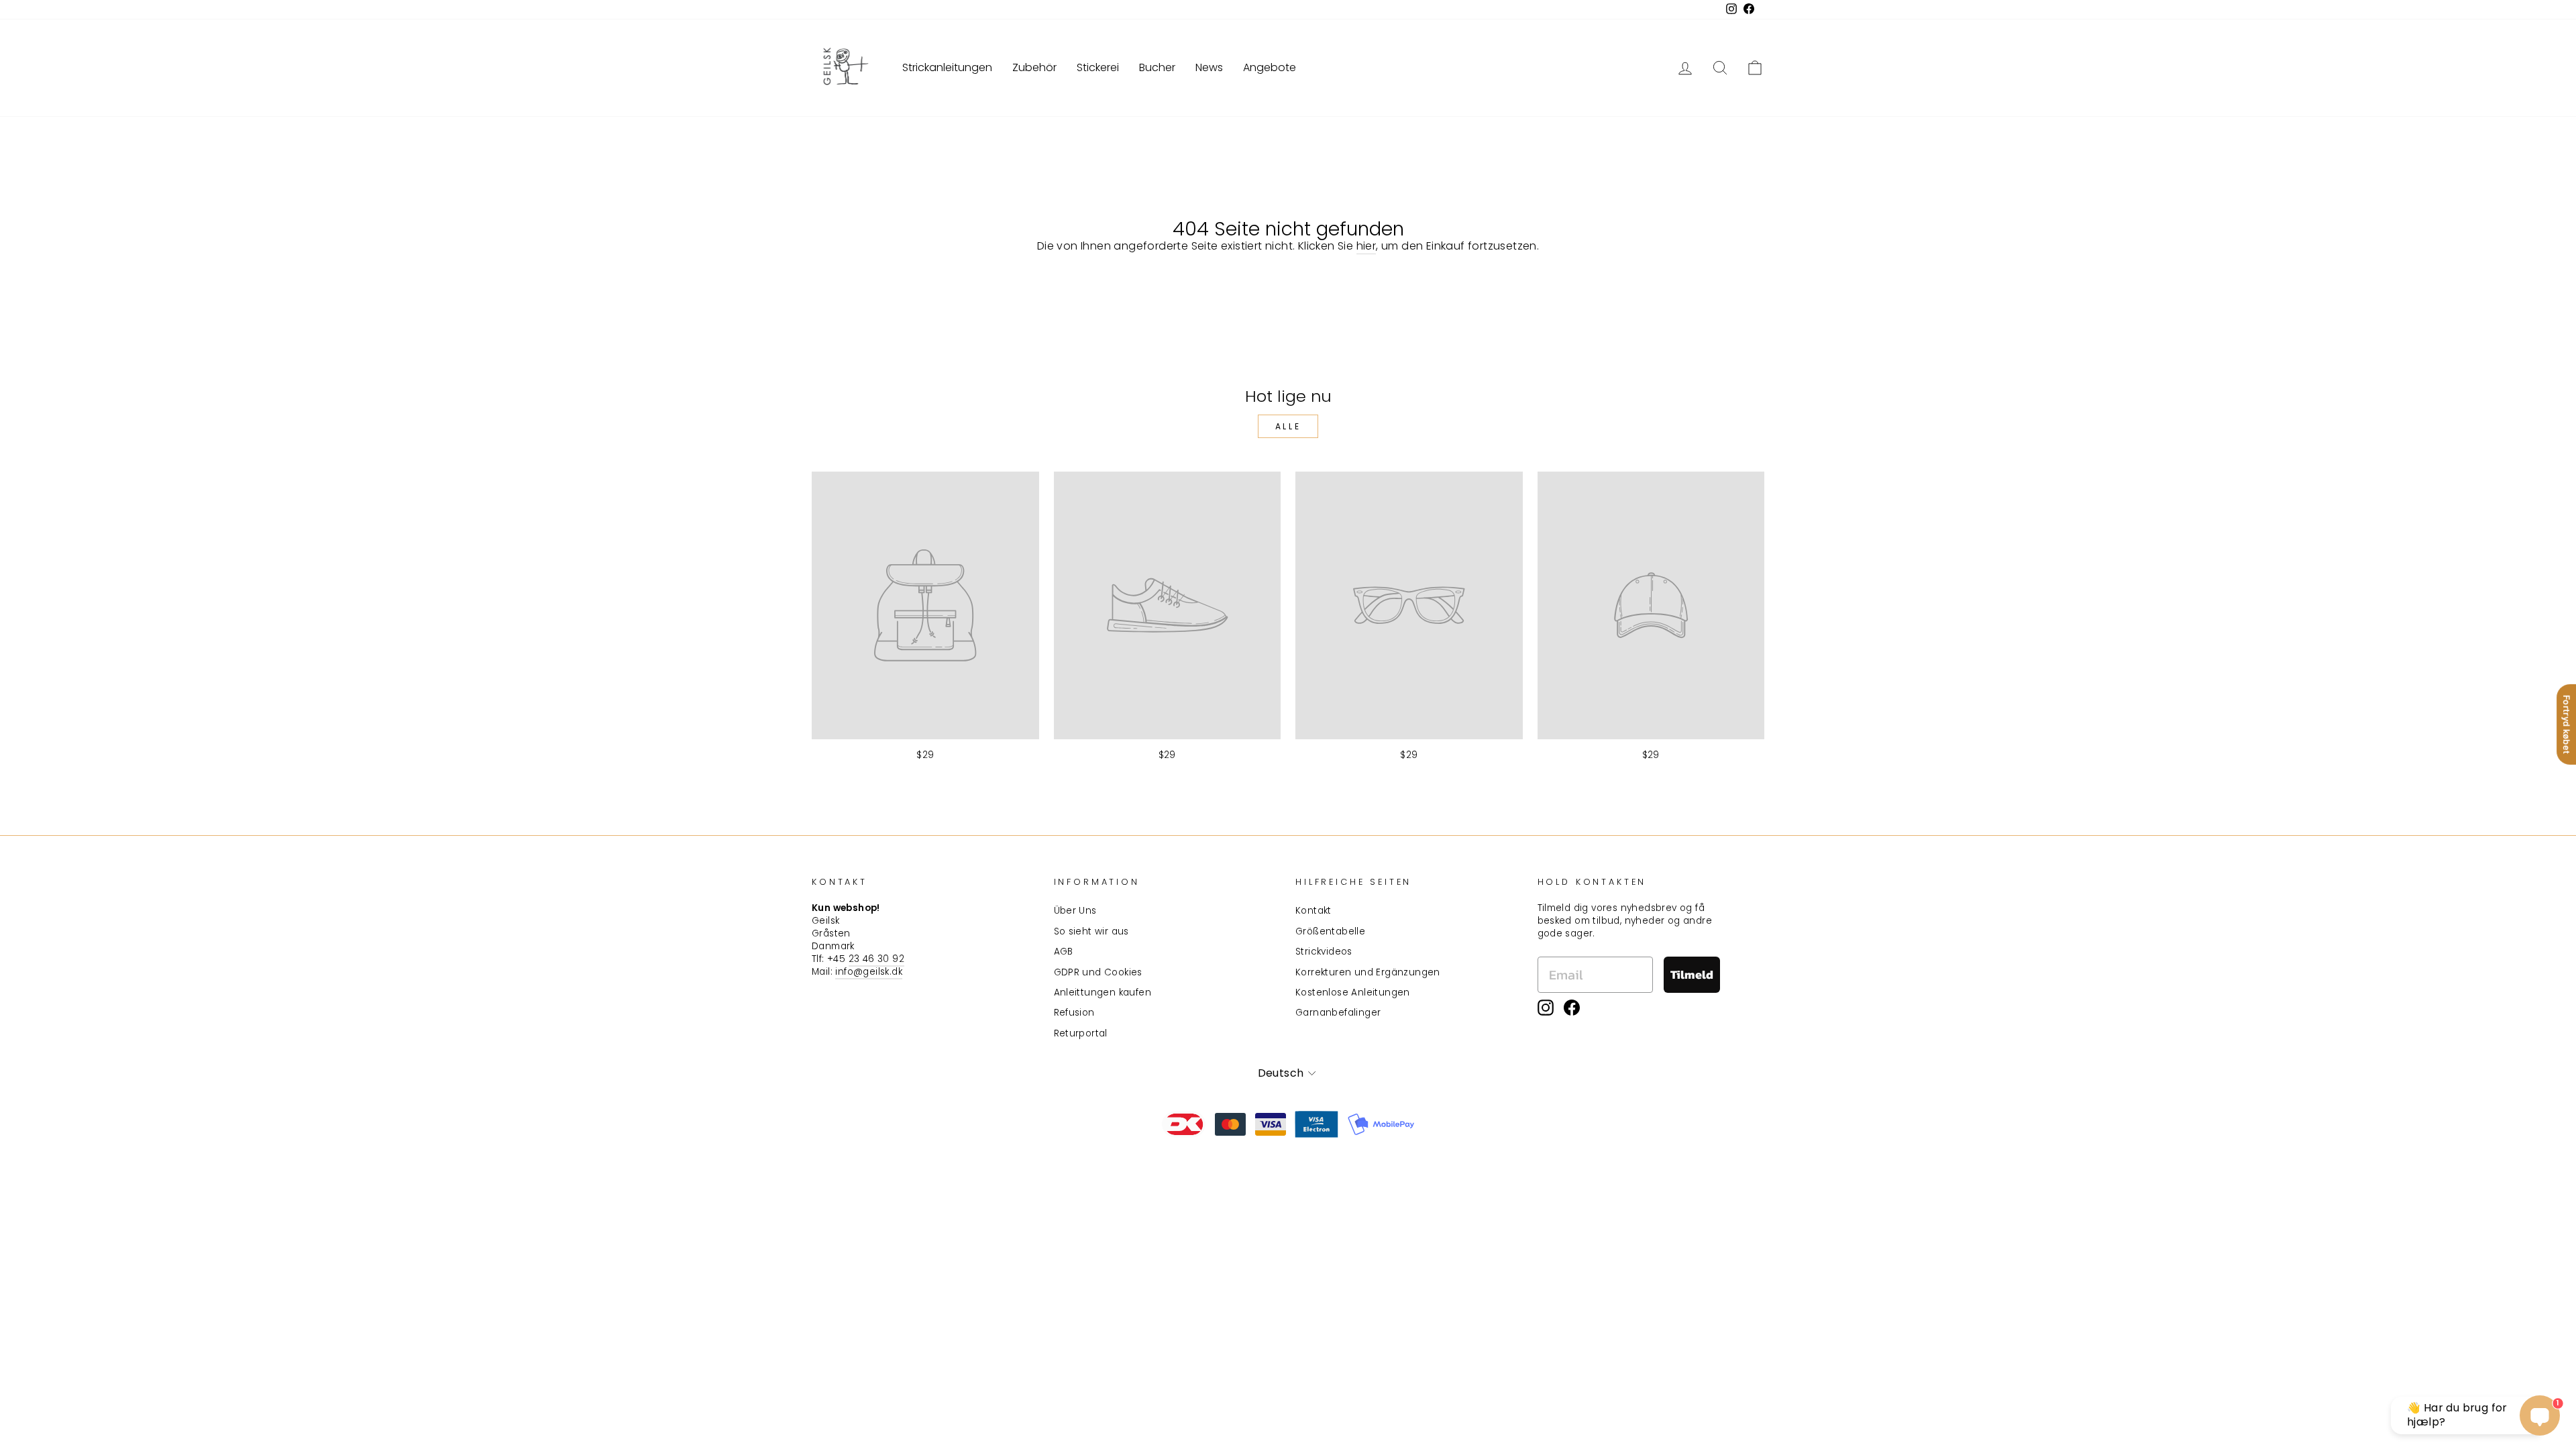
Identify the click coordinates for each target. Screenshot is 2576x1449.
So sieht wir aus (1091, 931)
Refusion (1074, 1013)
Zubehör (1034, 67)
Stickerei (1098, 67)
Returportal (1081, 1033)
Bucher (1157, 67)
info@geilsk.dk (869, 972)
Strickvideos (1324, 952)
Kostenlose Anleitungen (1353, 992)
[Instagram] (1546, 1008)
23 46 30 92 (876, 959)
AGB (1064, 952)
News (1209, 67)
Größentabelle (1330, 931)
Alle (1288, 426)
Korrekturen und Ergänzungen (1368, 972)
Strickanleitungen (947, 67)
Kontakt (1313, 911)
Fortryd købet (2567, 724)
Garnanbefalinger (1338, 1013)
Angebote (1270, 67)
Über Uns (1075, 911)
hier (1366, 246)
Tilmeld (1692, 974)
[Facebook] (1572, 1008)
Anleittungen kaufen (1103, 992)
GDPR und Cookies (1098, 972)
